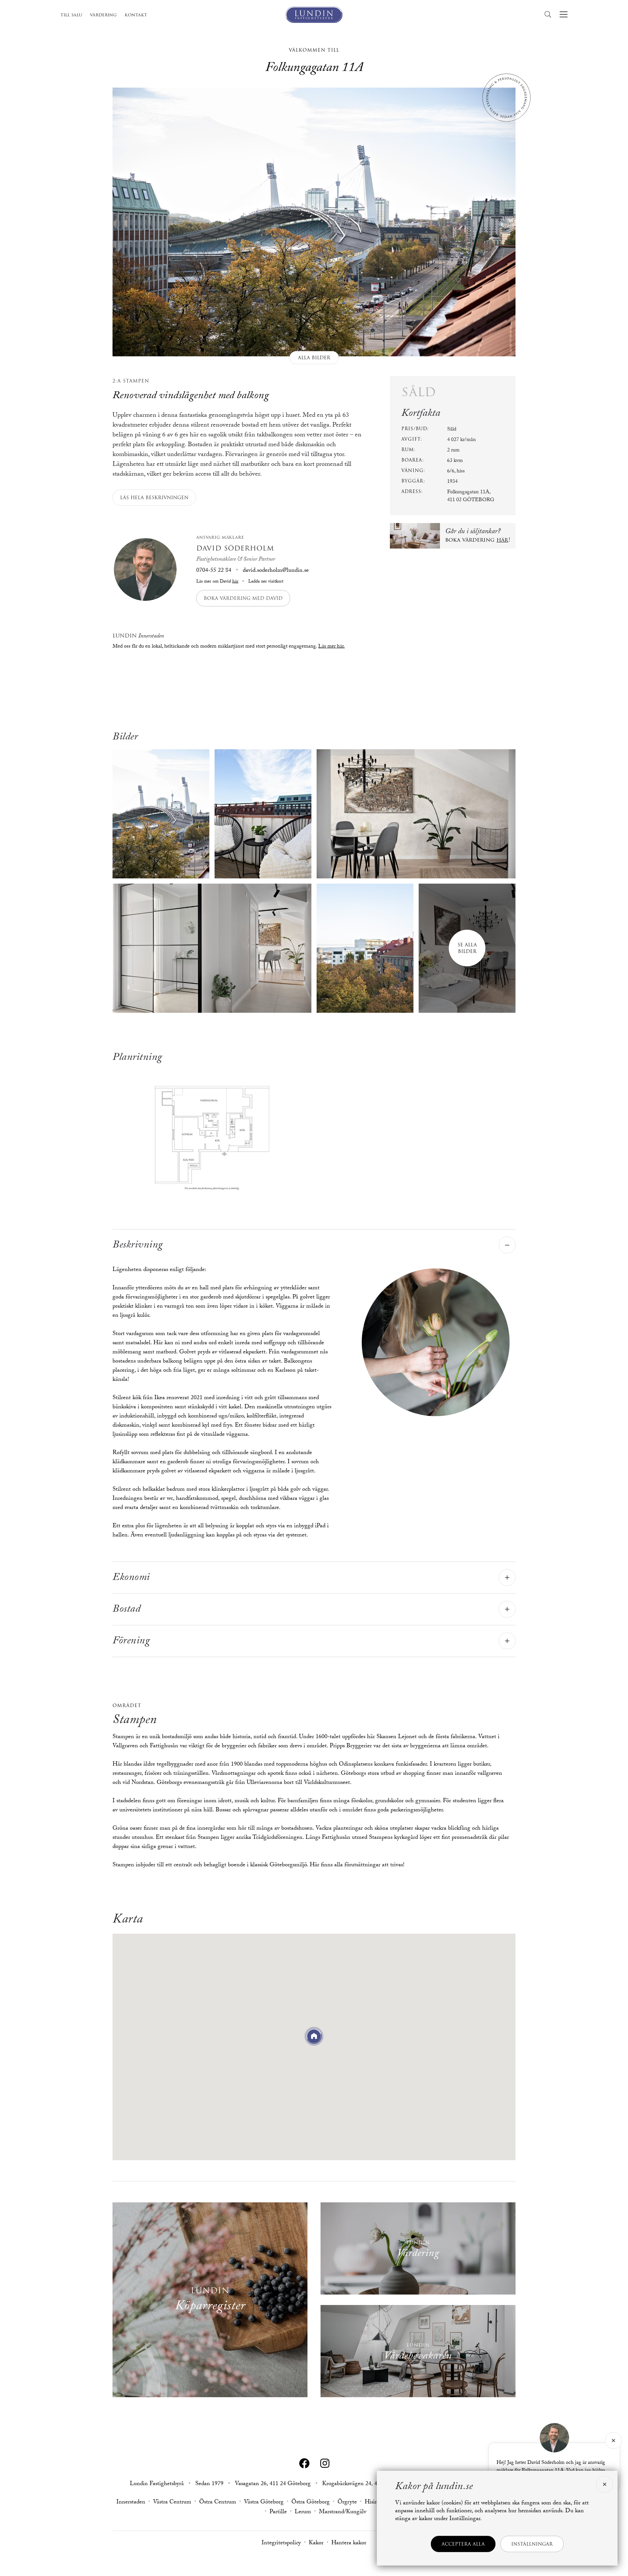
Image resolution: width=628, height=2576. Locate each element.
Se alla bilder (467, 948)
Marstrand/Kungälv (343, 2513)
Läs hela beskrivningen (154, 498)
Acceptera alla (463, 2544)
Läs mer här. (331, 647)
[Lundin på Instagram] (325, 2464)
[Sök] (550, 15)
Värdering (103, 15)
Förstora (212, 1134)
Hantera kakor (349, 2544)
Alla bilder (314, 358)
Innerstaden (131, 2503)
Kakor (316, 2544)
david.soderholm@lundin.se (276, 571)
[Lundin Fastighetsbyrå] (314, 15)
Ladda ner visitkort (265, 582)
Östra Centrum (218, 2503)
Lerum (303, 2513)
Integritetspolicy (281, 2544)
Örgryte (347, 2503)
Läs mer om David (217, 582)
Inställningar (532, 2544)
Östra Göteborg (311, 2503)
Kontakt (136, 15)
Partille (278, 2513)
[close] (604, 2484)
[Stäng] (613, 2440)
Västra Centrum (172, 2503)
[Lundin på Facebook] (304, 2464)
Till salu (71, 15)
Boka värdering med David (243, 598)
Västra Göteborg (264, 2503)
